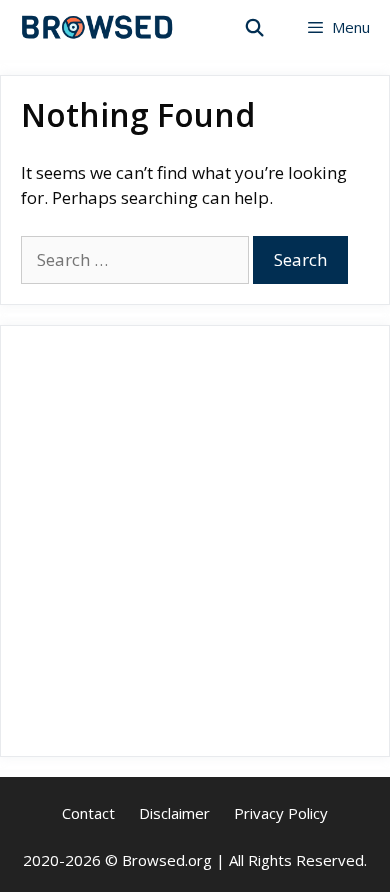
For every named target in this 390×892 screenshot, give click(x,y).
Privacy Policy (281, 813)
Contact (88, 813)
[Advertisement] (195, 541)
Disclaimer (174, 813)
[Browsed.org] (97, 27)
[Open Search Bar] (255, 27)
